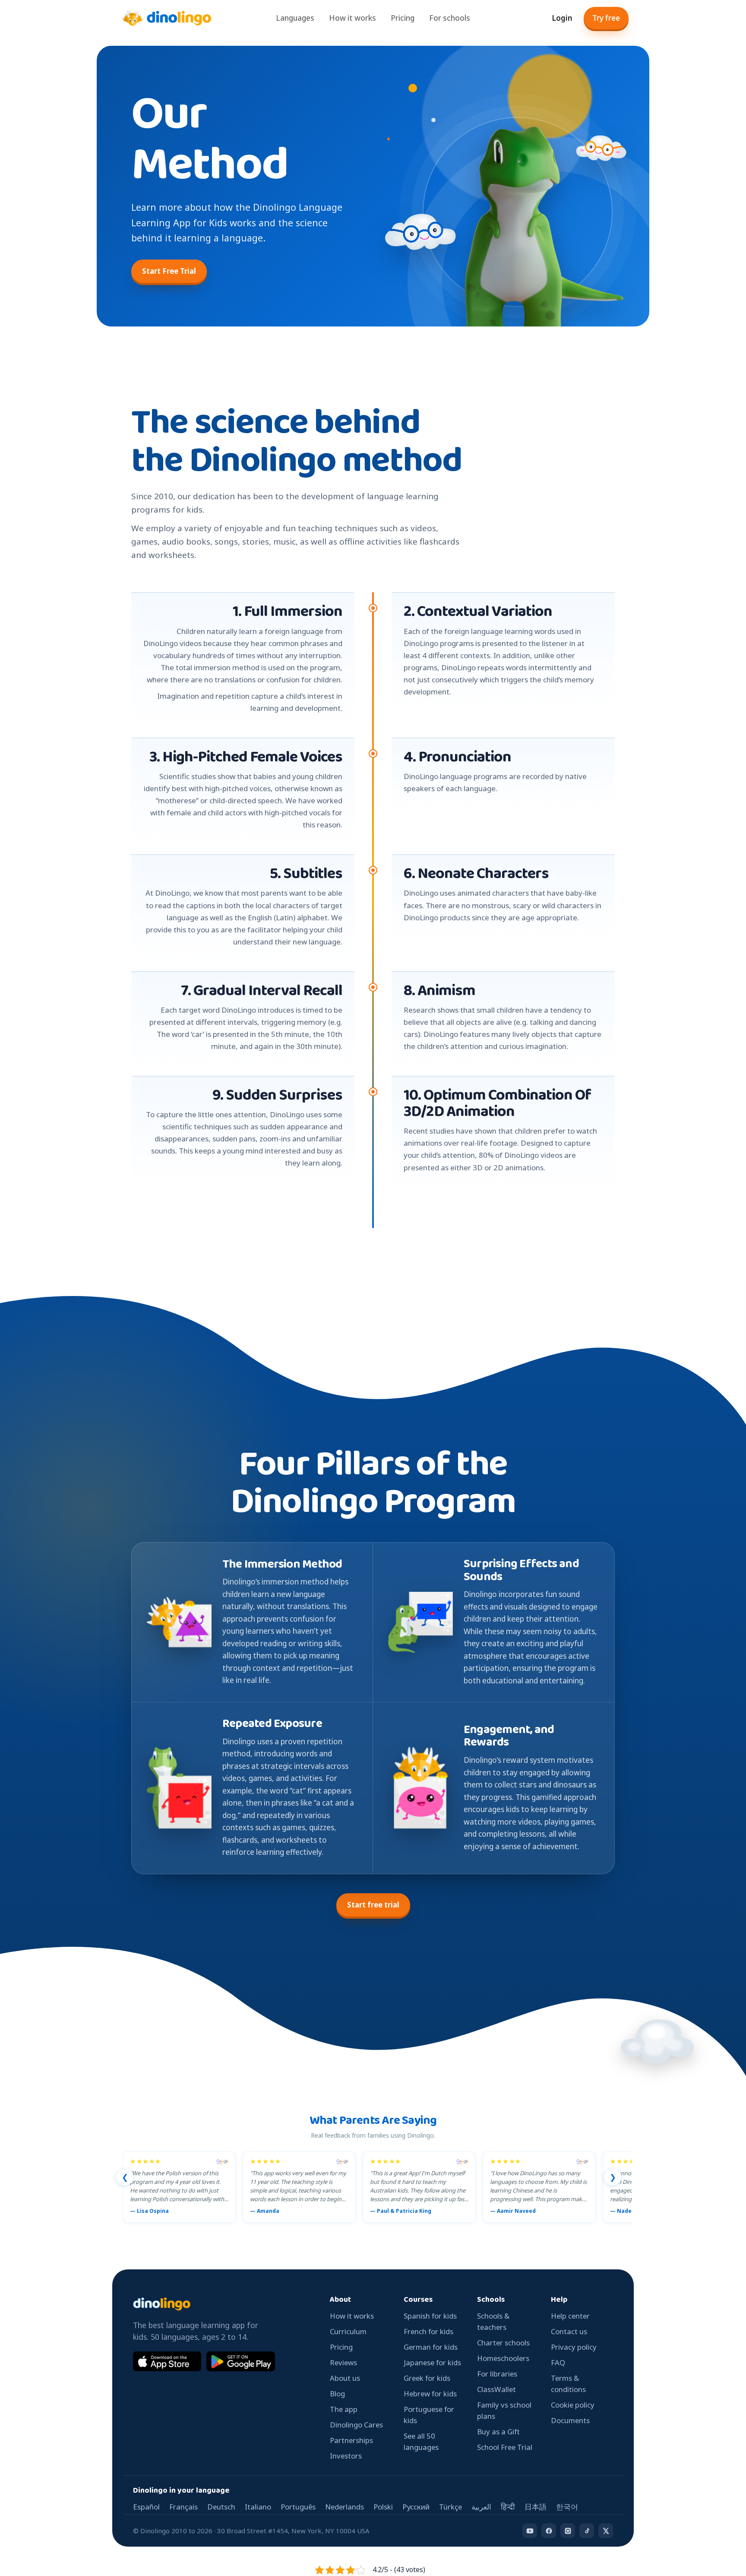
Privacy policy (574, 2347)
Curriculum (348, 2331)
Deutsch (221, 2507)
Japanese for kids (432, 2362)
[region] (377, 2189)
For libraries (497, 2374)
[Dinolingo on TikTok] (587, 2531)
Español (146, 2507)
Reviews (343, 2362)
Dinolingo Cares (356, 2425)
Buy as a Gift (498, 2432)
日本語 (536, 2507)
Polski (383, 2507)
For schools (450, 18)
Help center (570, 2316)
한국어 (567, 2507)
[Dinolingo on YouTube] (530, 2531)
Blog (337, 2394)
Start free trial (373, 1905)
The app (344, 2409)
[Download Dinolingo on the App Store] (167, 2361)
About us (345, 2378)
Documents (570, 2420)
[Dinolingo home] (166, 18)
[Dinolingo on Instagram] (568, 2531)
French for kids (428, 2331)
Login (562, 18)
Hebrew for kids (430, 2394)
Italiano (258, 2507)
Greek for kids (427, 2378)
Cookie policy (573, 2405)
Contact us (569, 2331)
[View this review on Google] (222, 2162)
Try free (606, 18)
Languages (295, 18)
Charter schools (503, 2343)
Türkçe (450, 2507)
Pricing (403, 18)
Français (183, 2507)
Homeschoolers (503, 2358)
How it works (352, 18)
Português (298, 2507)
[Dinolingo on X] (606, 2531)
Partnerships (351, 2440)
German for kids (431, 2347)
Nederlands (345, 2507)
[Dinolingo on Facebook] (549, 2531)
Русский (416, 2507)
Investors (346, 2456)
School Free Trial (505, 2447)
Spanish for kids (430, 2316)
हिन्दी (508, 2507)
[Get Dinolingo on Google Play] (240, 2361)
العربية (481, 2507)
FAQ (558, 2362)
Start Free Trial (169, 271)
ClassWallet (496, 2389)
